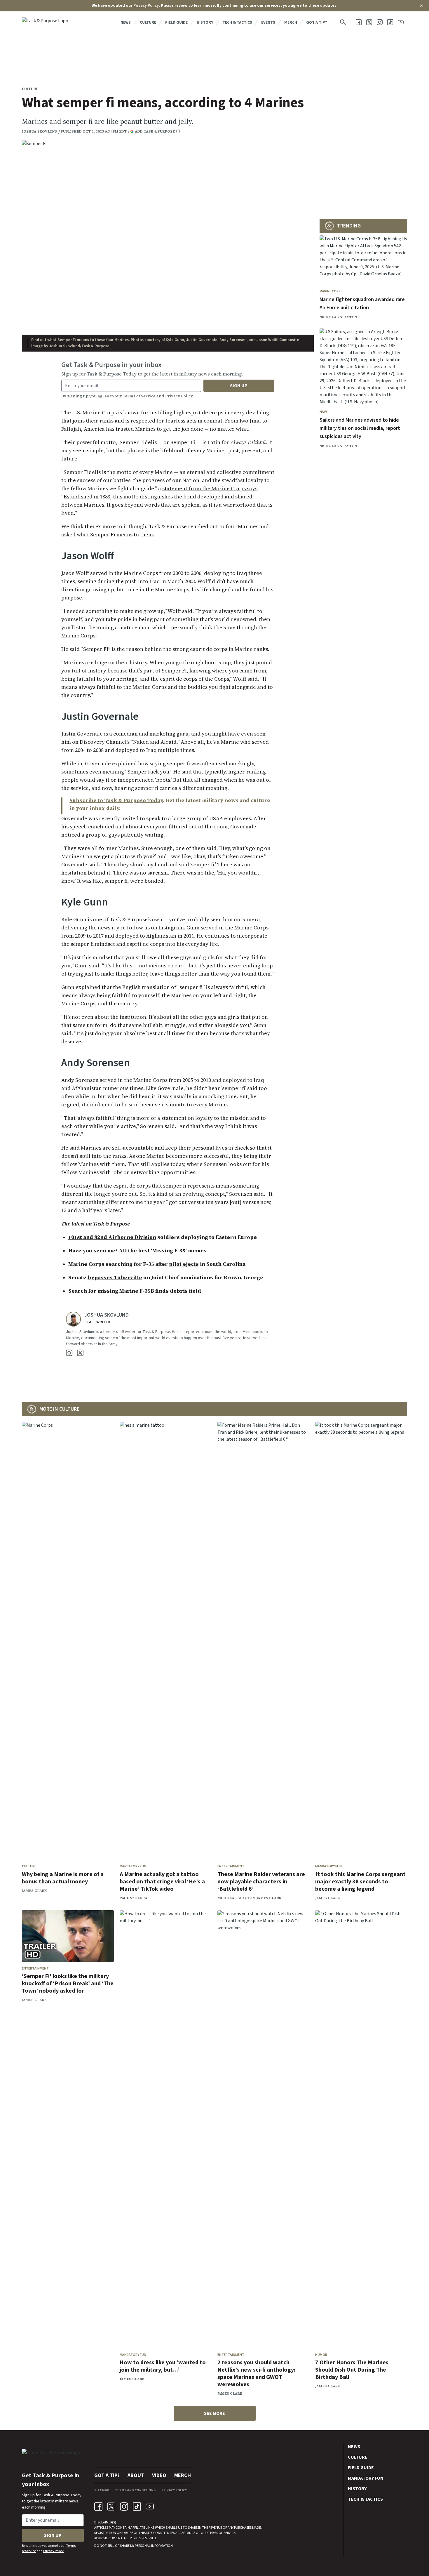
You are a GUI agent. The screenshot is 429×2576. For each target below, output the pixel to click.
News (126, 22)
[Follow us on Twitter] (369, 22)
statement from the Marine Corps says (210, 488)
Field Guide (176, 22)
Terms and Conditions (135, 2490)
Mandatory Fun (133, 1866)
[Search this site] (343, 22)
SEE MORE (214, 2413)
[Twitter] (80, 1353)
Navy (324, 412)
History (205, 22)
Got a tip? (317, 22)
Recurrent (113, 2538)
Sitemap (102, 2490)
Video (159, 2475)
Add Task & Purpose (155, 131)
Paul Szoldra (134, 1898)
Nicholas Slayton (338, 317)
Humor (321, 2355)
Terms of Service (139, 396)
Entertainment (231, 1866)
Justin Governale (82, 734)
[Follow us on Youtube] (401, 22)
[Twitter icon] (111, 2507)
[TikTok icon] (137, 2507)
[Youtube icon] (150, 2507)
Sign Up (239, 386)
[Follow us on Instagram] (380, 22)
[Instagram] (69, 1353)
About (136, 2475)
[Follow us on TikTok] (390, 22)
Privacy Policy (146, 6)
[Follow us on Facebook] (359, 22)
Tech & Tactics (237, 22)
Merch (291, 22)
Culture (148, 22)
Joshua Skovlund (40, 131)
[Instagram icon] (124, 2507)
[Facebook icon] (98, 2507)
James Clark (34, 1891)
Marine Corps (331, 291)
